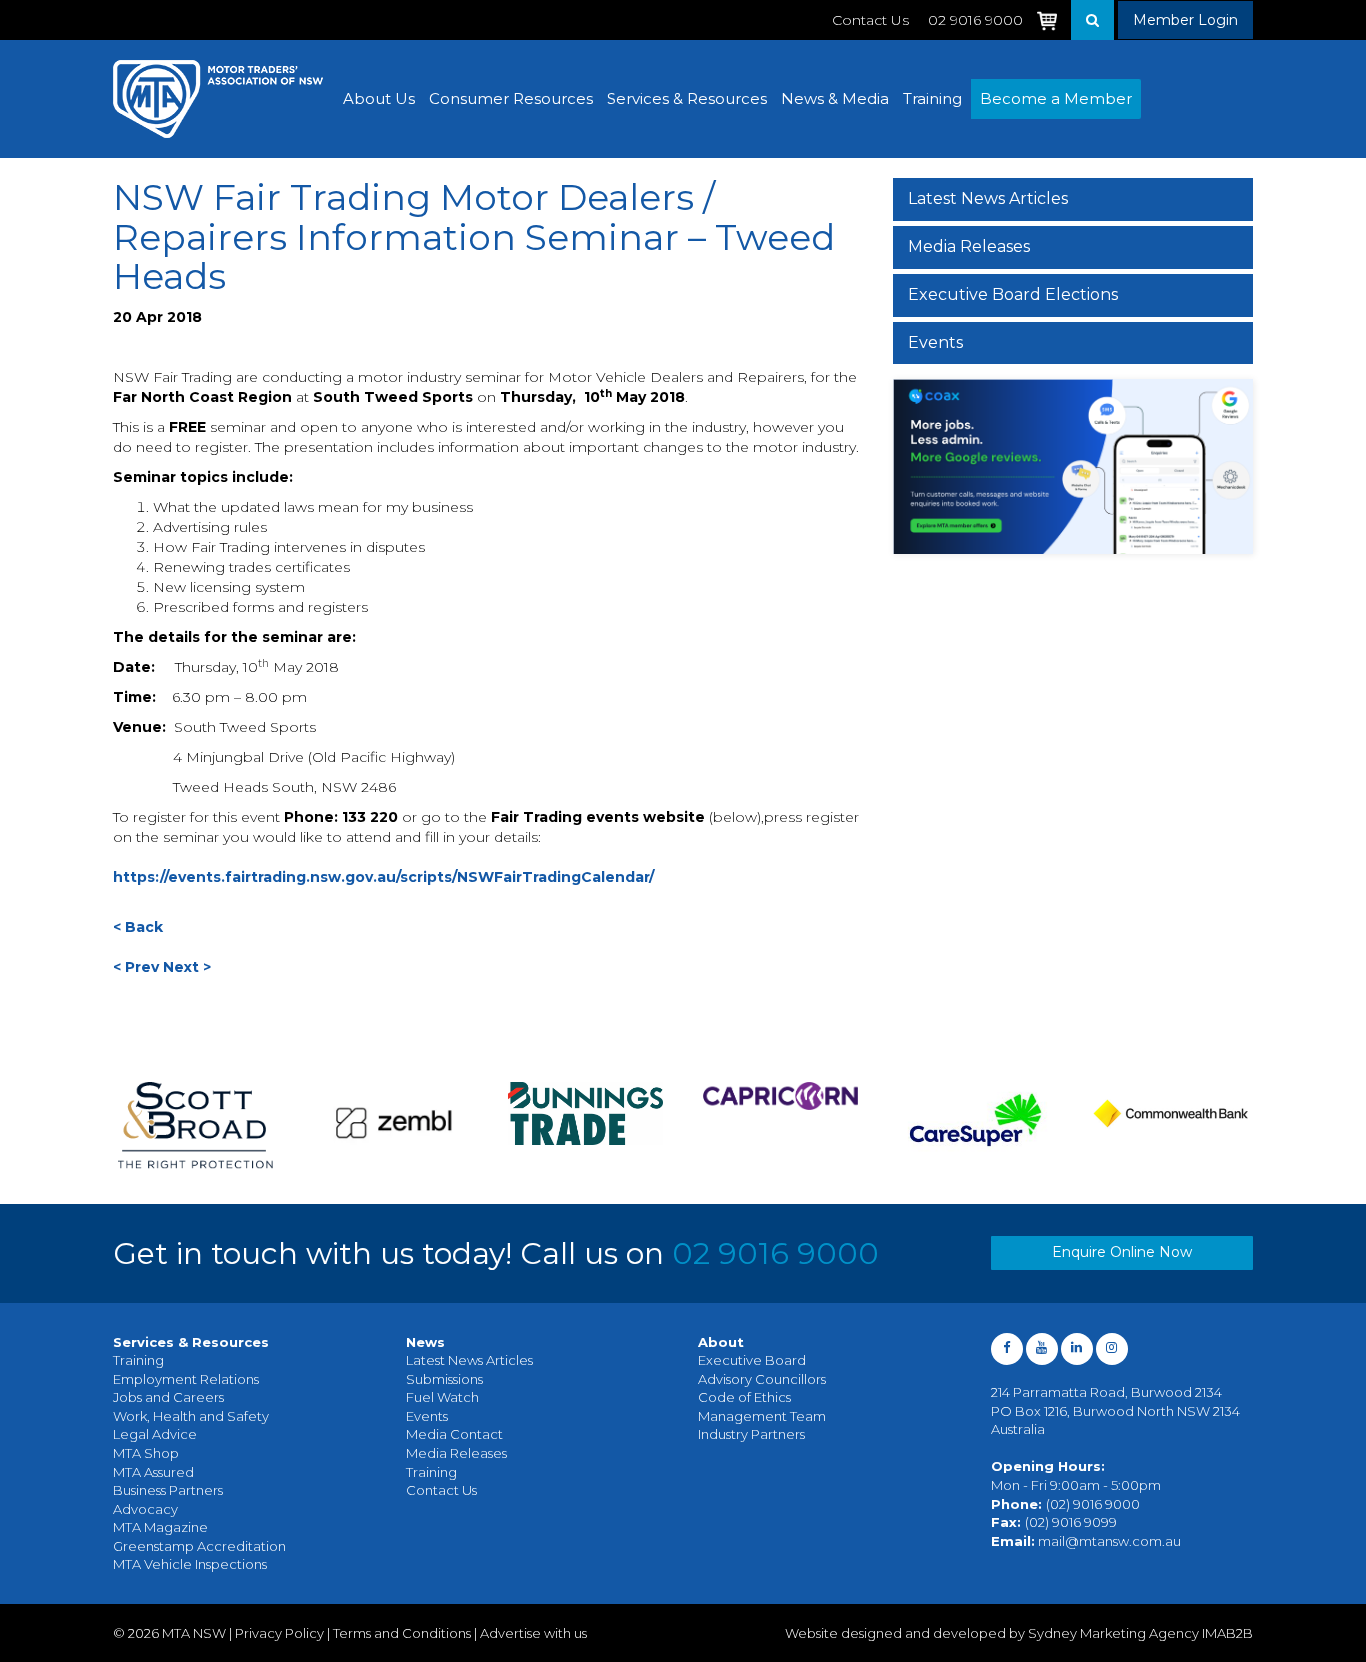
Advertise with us (533, 1633)
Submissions (444, 1379)
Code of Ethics (744, 1397)
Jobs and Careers (168, 1397)
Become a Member (1056, 98)
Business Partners (168, 1490)
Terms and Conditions (402, 1633)
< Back (138, 927)
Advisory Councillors (762, 1379)
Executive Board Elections (1013, 294)
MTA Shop (146, 1453)
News (425, 1342)
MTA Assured (153, 1472)
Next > (187, 967)
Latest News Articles (988, 198)
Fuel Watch (442, 1397)
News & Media (835, 98)
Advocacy (145, 1509)
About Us (379, 98)
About (721, 1342)
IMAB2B (1227, 1633)
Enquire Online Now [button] (1122, 1252)
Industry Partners (751, 1434)
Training (932, 98)
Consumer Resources (511, 98)
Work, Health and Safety (191, 1416)
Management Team (762, 1416)
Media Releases (969, 246)
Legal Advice (155, 1434)
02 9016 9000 (775, 1253)
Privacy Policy (279, 1633)
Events (935, 342)
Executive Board (752, 1360)
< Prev (136, 967)
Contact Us (870, 20)
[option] (195, 1125)
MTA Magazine (160, 1527)
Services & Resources (687, 98)
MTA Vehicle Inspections (190, 1564)
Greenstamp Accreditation (199, 1546)
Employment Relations (186, 1379)
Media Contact (454, 1434)
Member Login (1185, 20)
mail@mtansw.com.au (1109, 1541)
